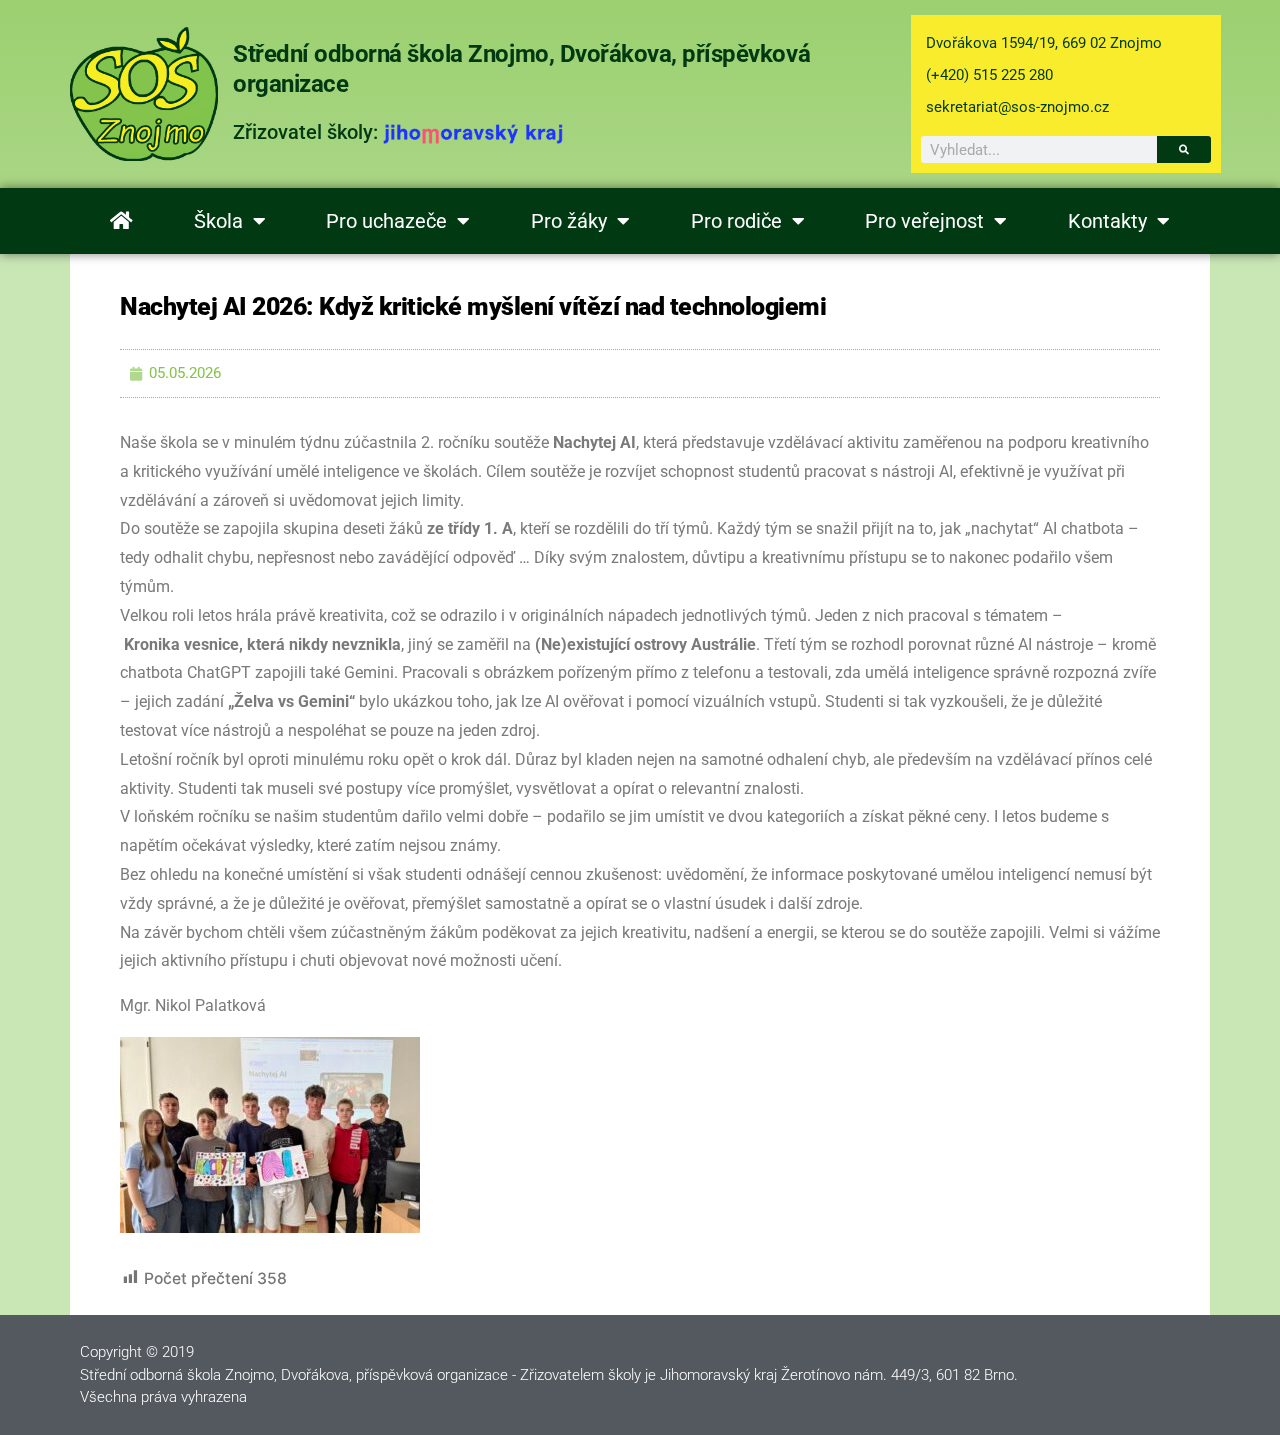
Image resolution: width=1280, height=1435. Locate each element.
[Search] (1184, 149)
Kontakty (1107, 221)
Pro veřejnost (924, 221)
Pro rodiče (736, 221)
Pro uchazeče (386, 221)
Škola (218, 221)
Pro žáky (569, 221)
